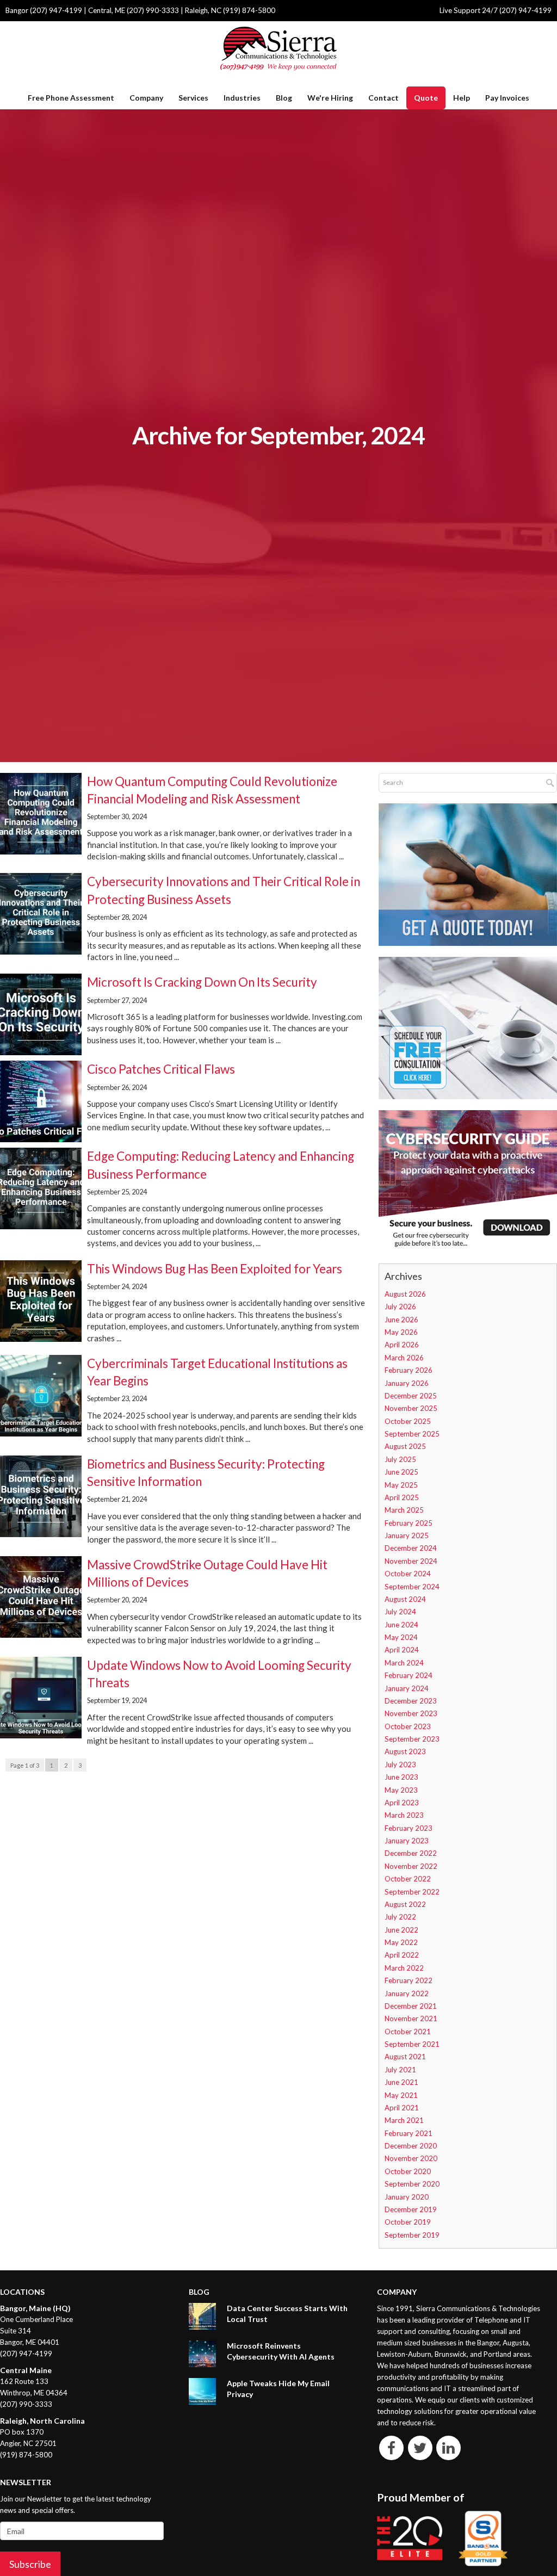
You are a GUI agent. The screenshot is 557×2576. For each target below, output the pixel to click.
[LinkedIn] (448, 2448)
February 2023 (409, 1828)
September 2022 (412, 1892)
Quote (426, 98)
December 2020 (411, 2146)
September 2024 (412, 1587)
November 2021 (411, 2018)
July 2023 (400, 1764)
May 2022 (401, 1942)
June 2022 (401, 1930)
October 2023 (408, 1726)
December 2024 (411, 1548)
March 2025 (404, 1510)
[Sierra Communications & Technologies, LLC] (278, 48)
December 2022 (411, 1853)
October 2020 (408, 2171)
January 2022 (407, 1993)
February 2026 (409, 1370)
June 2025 (401, 1472)
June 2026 (401, 1320)
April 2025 (402, 1497)
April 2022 (402, 1955)
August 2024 (405, 1599)
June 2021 (401, 2082)
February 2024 (409, 1675)
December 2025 (411, 1396)
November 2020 (411, 2158)
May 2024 (401, 1637)
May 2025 (401, 1485)
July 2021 (400, 2070)
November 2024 (411, 1561)
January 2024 (407, 1688)
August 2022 (405, 1904)
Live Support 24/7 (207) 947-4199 (496, 10)
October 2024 (408, 1574)
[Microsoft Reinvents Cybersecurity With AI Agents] (202, 2354)
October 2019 (408, 2222)
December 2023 (411, 1701)
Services (193, 98)
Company (146, 98)
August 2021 (405, 2057)
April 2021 (402, 2108)
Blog (284, 98)
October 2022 (408, 1879)
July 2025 (400, 1459)
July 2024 (400, 1612)
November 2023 (411, 1713)
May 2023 (401, 1790)
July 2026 (400, 1306)
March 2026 (404, 1358)
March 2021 (404, 2120)
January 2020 (407, 2197)
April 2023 (402, 1803)
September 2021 (412, 2044)
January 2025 (407, 1535)
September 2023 (412, 1739)
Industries (242, 98)
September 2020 (412, 2184)
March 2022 (404, 1968)
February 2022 (409, 1980)
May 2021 (401, 2095)
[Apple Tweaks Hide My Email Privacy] (202, 2391)
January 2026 (407, 1383)
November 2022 (411, 1866)
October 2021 (408, 2032)
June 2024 (401, 1625)
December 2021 (411, 2006)
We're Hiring (330, 98)
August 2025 (405, 1446)
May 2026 (401, 1332)
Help (462, 98)
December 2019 (411, 2209)
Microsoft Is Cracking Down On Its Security (202, 982)
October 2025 (408, 1421)
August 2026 (405, 1294)
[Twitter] (420, 2448)
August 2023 (405, 1751)
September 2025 (412, 1434)
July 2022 (400, 1917)
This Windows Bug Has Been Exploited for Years (215, 1269)
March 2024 (404, 1663)
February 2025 (409, 1523)
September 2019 (412, 2235)
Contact (383, 98)
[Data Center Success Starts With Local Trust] (202, 2316)
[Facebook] (391, 2448)
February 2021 (409, 2133)
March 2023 (404, 1815)
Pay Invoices (507, 98)
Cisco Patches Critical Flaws (161, 1069)
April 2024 (402, 1650)
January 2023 (407, 1841)
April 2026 (402, 1345)
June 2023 (401, 1777)
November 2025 (411, 1408)
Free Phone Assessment (71, 98)
